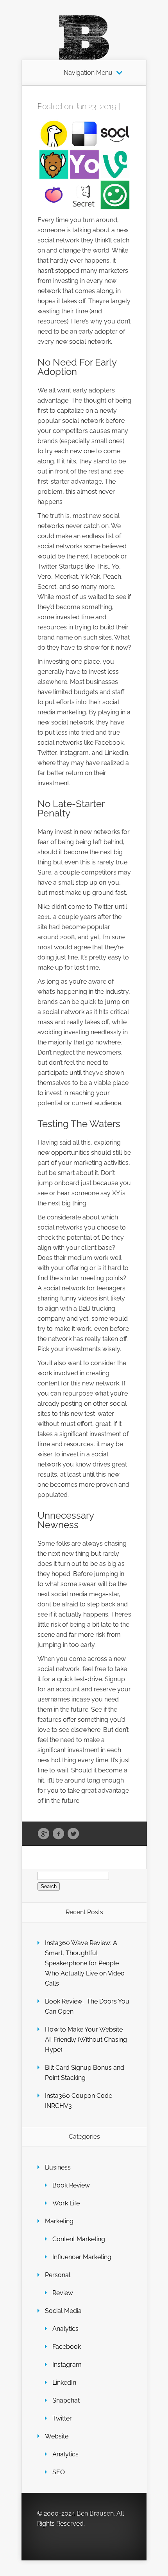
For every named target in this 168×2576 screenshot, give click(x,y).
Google (44, 1834)
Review (63, 2293)
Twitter (73, 1834)
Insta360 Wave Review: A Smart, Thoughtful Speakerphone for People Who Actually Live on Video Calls (85, 1963)
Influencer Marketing (82, 2257)
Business (58, 2167)
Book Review (71, 2185)
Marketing (59, 2221)
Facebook (58, 1834)
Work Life (66, 2203)
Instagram (67, 2365)
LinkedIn (64, 2383)
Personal (58, 2275)
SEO (59, 2472)
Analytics (65, 2329)
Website (57, 2436)
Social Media (63, 2311)
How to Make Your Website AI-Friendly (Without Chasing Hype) (86, 2040)
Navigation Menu (88, 73)
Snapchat (66, 2400)
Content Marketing (79, 2239)
